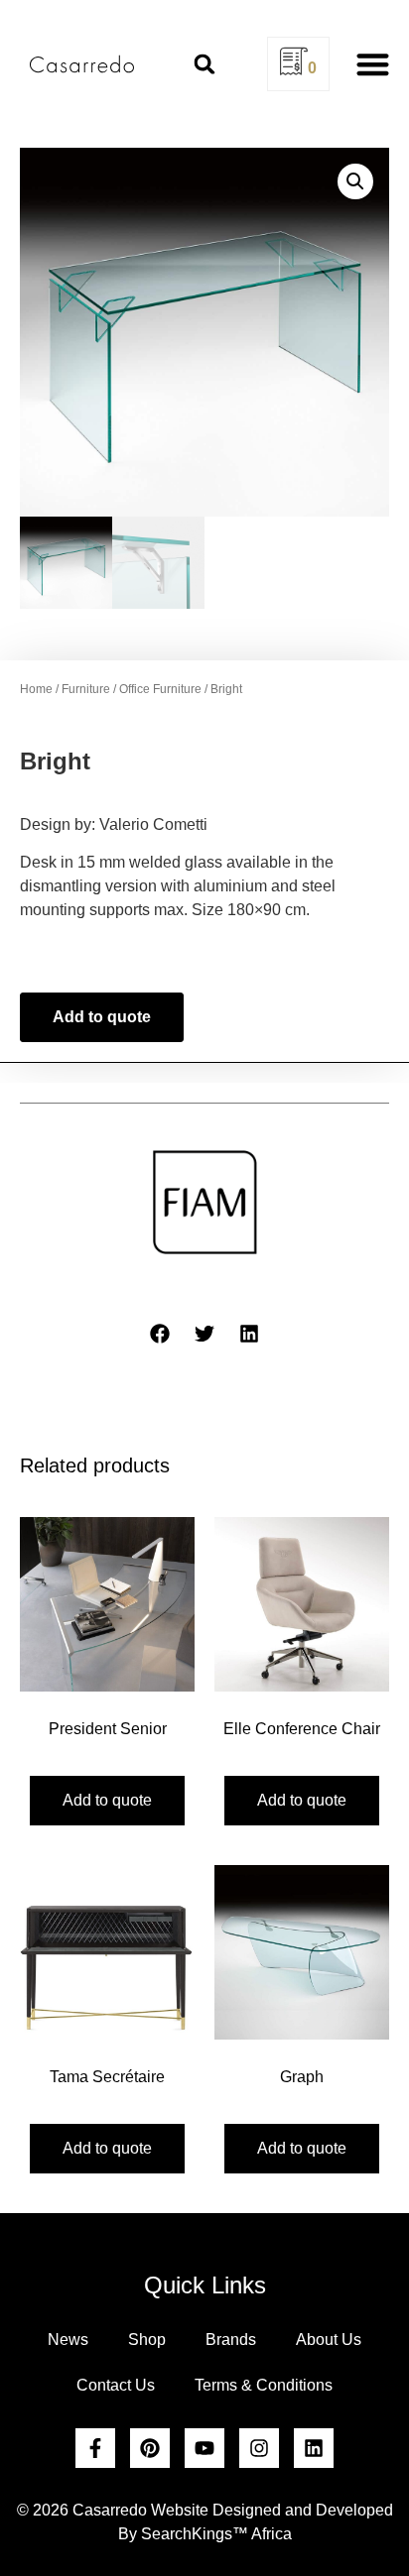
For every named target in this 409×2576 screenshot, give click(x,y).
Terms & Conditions (264, 2385)
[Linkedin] (314, 2448)
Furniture (86, 689)
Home (36, 689)
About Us (329, 2340)
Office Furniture (160, 689)
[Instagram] (259, 2448)
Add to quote (102, 1017)
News (68, 2340)
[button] (204, 64)
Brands (231, 2340)
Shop (147, 2340)
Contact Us (116, 2385)
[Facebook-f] (95, 2448)
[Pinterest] (150, 2448)
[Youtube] (204, 2448)
